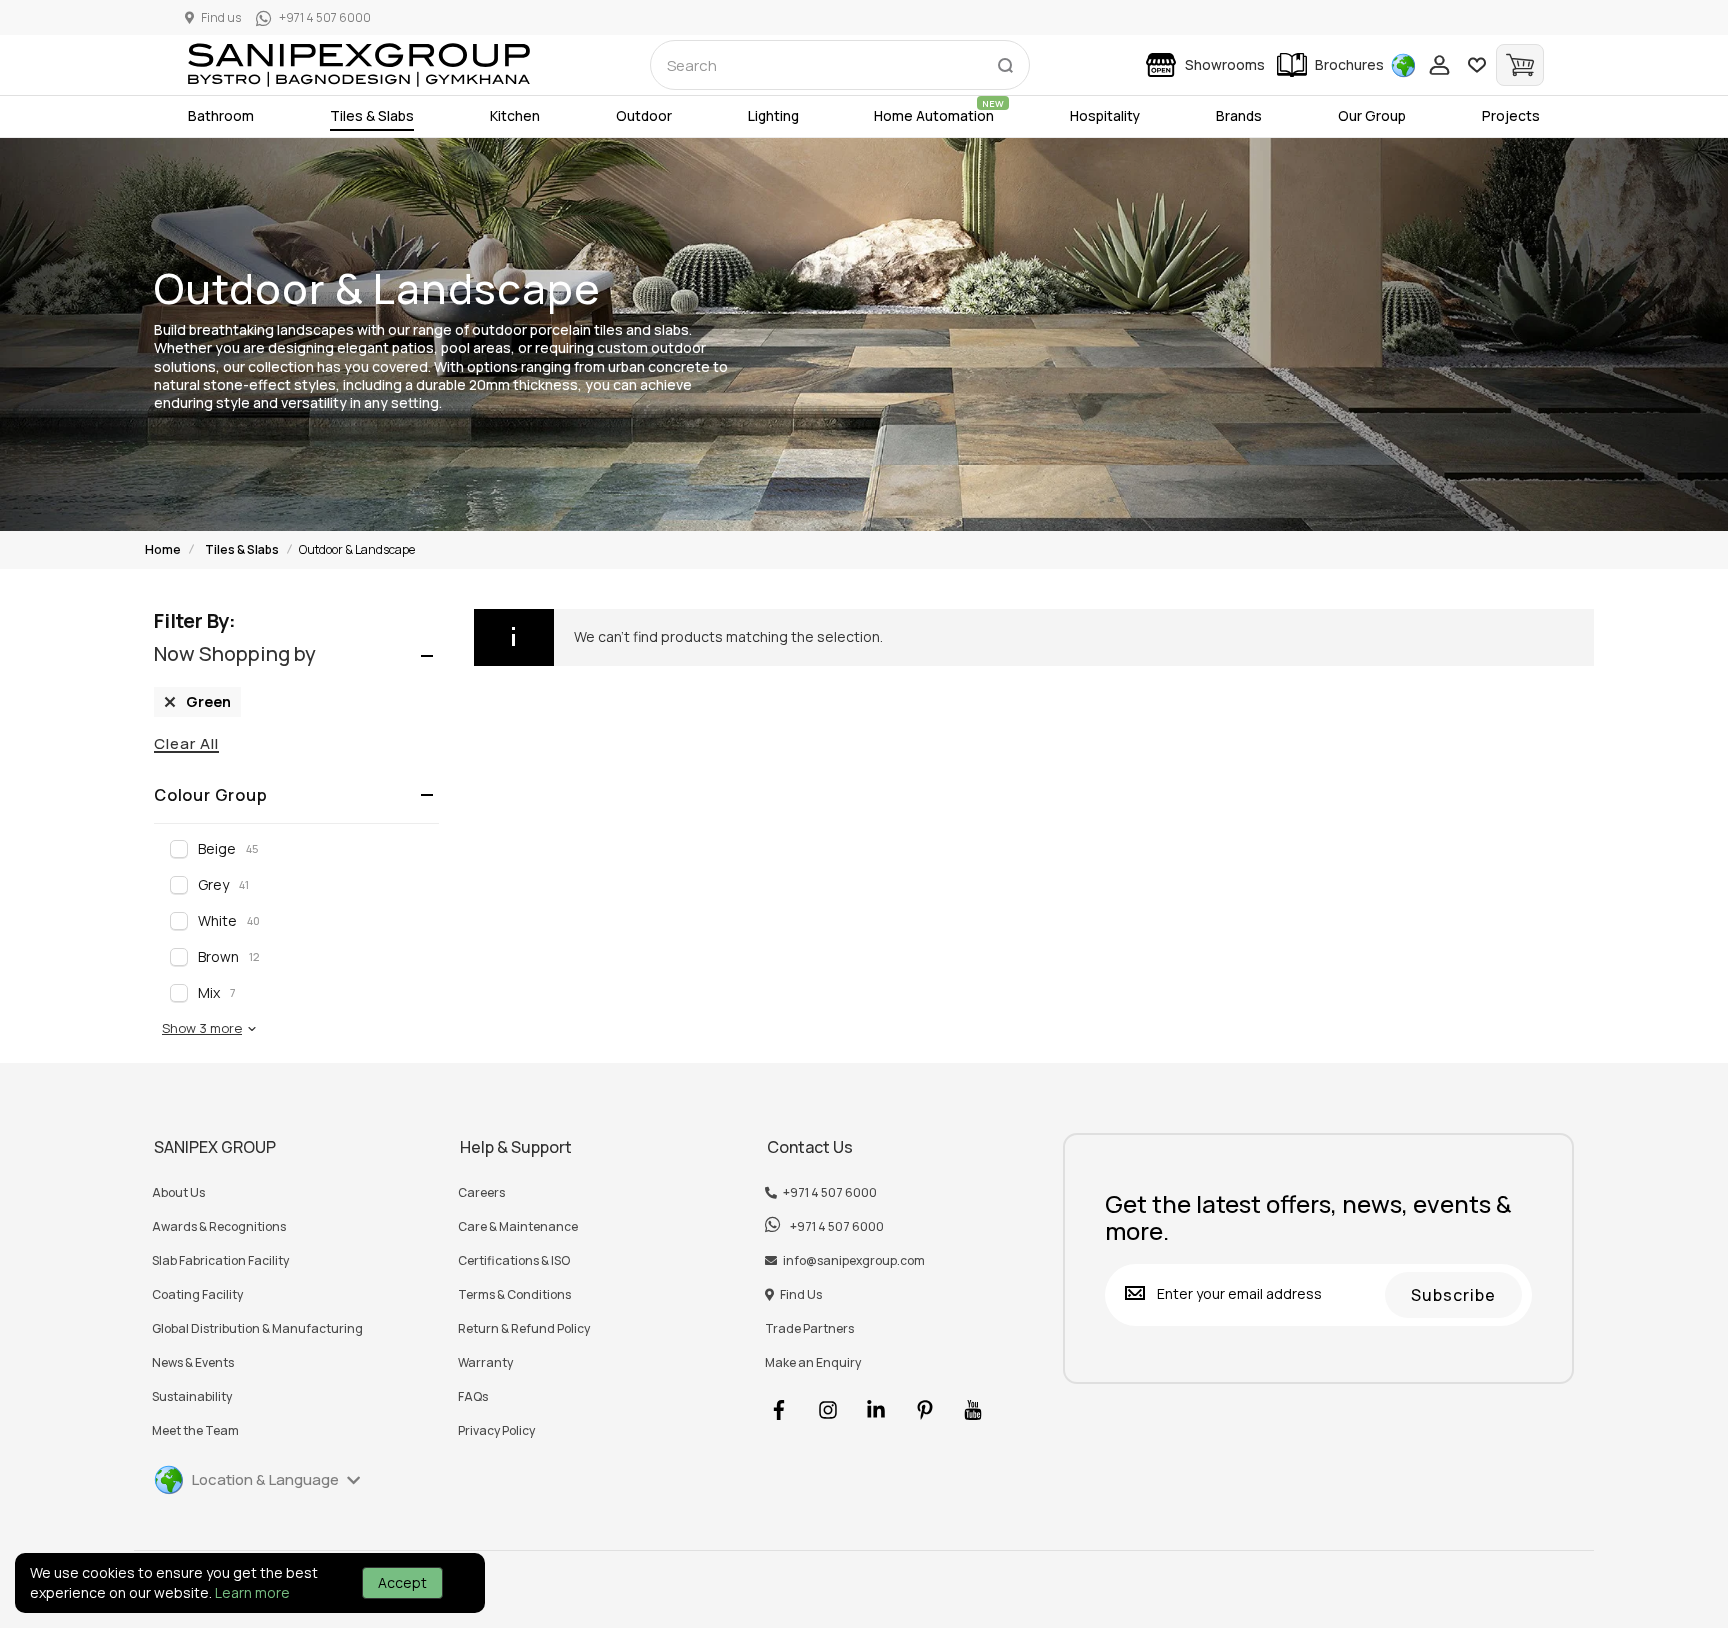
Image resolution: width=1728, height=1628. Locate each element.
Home (163, 549)
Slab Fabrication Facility (220, 1261)
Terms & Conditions (514, 1295)
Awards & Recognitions (219, 1227)
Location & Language (265, 1479)
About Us (178, 1193)
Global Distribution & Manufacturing (257, 1329)
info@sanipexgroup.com (854, 1261)
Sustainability (192, 1397)
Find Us (801, 1295)
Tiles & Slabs (242, 549)
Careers (481, 1193)
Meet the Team (195, 1431)
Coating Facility (197, 1295)
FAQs (473, 1397)
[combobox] (840, 65)
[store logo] (359, 65)
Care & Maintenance (518, 1227)
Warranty (485, 1363)
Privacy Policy (496, 1431)
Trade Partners (809, 1329)
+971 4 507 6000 (830, 1193)
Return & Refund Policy (524, 1329)
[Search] (1005, 61)
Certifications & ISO (514, 1261)
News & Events (193, 1363)
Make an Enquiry (813, 1363)
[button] (210, 1028)
